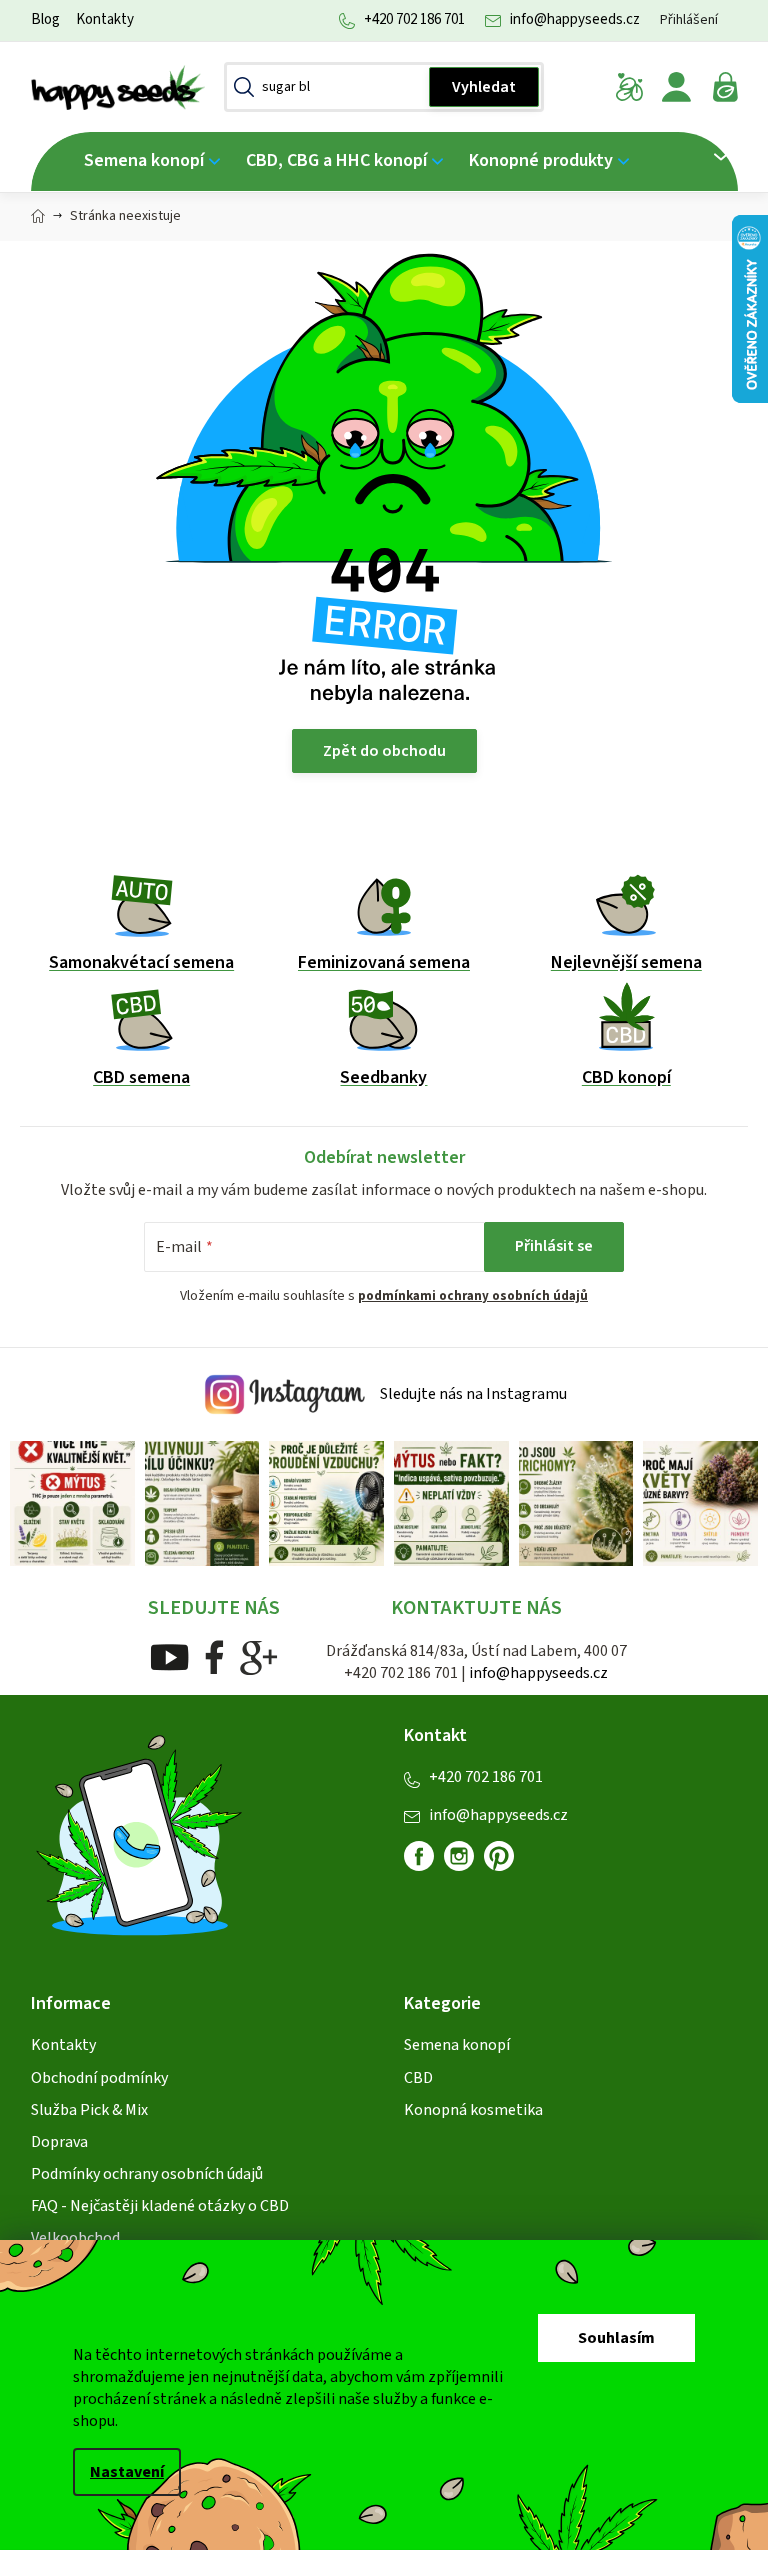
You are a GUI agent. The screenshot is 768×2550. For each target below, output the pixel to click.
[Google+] (251, 1654)
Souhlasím (609, 2338)
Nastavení (120, 2472)
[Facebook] (206, 1654)
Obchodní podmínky (91, 2075)
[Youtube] (161, 1654)
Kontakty (97, 19)
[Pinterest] (500, 1861)
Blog (37, 19)
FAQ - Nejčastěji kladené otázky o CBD (152, 2204)
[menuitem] (144, 161)
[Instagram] (452, 1853)
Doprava (51, 2139)
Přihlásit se (547, 1246)
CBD (411, 2075)
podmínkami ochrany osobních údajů (466, 1296)
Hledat (477, 87)
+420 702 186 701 (406, 19)
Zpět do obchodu (376, 751)
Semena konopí (450, 2043)
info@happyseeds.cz (567, 19)
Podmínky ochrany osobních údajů (139, 2172)
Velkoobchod (67, 2236)
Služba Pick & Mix (81, 2107)
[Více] (701, 157)
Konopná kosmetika (466, 2107)
